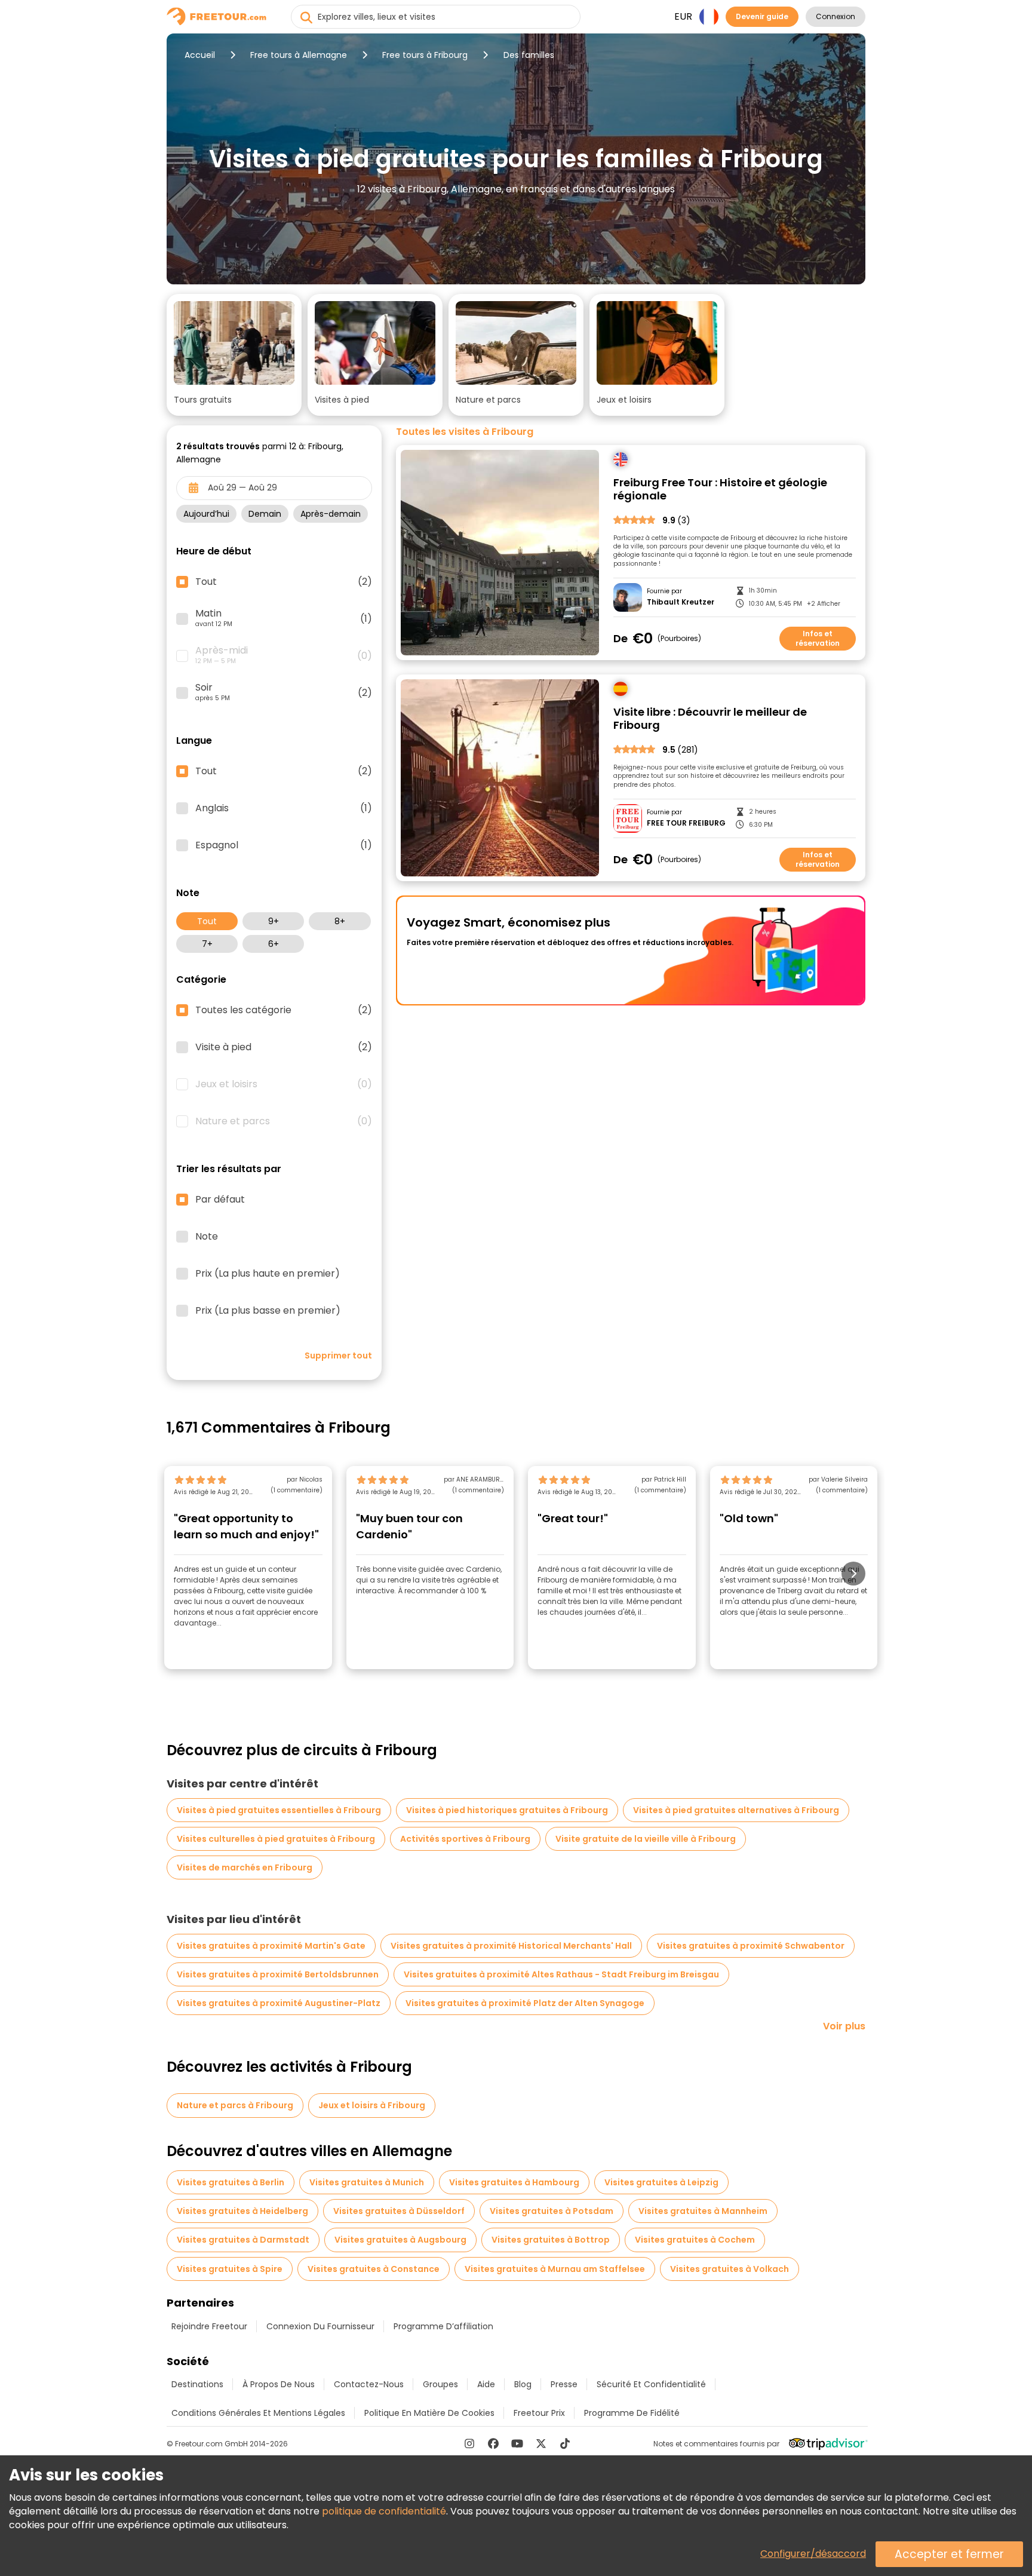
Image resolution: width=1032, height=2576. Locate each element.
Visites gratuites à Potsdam (552, 2211)
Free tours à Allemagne (299, 55)
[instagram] (469, 2443)
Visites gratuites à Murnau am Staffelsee (555, 2269)
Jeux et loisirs (284, 1084)
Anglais (284, 808)
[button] (234, 355)
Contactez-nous (369, 2384)
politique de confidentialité (384, 2511)
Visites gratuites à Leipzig (661, 2182)
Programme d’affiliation (443, 2326)
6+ (274, 944)
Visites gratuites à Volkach (730, 2269)
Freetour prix (539, 2413)
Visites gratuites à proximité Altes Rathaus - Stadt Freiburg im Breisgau (561, 1974)
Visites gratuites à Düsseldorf (399, 2211)
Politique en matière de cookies (429, 2413)
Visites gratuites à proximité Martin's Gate (271, 1946)
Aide (486, 2384)
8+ (340, 921)
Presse (564, 2384)
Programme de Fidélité (632, 2413)
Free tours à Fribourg (425, 55)
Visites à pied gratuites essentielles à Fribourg (279, 1810)
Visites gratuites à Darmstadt (243, 2240)
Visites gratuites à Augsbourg (400, 2240)
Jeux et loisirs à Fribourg (372, 2105)
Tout (207, 921)
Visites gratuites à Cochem (695, 2240)
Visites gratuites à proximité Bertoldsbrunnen (278, 1974)
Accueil (200, 55)
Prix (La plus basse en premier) (268, 1311)
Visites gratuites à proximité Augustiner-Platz (279, 2003)
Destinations (197, 2384)
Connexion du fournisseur (320, 2326)
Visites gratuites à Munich (367, 2182)
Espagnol (284, 845)
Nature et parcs (284, 1121)
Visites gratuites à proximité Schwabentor (751, 1946)
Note (207, 1237)
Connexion (836, 16)
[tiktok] (565, 2443)
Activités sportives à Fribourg (465, 1839)
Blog (523, 2384)
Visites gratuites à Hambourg (514, 2182)
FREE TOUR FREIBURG (686, 823)
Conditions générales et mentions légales (258, 2413)
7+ (207, 944)
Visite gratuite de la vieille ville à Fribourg (646, 1839)
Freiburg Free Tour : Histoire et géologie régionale (720, 490)
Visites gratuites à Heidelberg (242, 2211)
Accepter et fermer (949, 2554)
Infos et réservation (818, 638)
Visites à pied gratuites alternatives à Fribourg (736, 1810)
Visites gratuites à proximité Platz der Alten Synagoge (525, 2003)
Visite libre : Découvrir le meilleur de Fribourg (710, 719)
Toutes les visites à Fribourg (465, 432)
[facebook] (493, 2443)
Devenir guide (762, 16)
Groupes (440, 2384)
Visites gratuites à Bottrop (551, 2240)
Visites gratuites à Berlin (231, 2182)
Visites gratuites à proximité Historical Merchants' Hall (511, 1946)
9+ (274, 921)
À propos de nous (279, 2384)
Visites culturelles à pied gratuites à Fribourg (276, 1839)
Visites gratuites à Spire (230, 2269)
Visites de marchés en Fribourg (245, 1867)
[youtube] (517, 2443)
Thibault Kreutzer (681, 602)
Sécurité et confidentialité (651, 2384)
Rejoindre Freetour (209, 2326)
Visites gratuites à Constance (374, 2269)
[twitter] (541, 2443)
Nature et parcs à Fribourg (235, 2105)
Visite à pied (284, 1047)
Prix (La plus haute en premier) (268, 1274)
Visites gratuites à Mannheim (703, 2211)
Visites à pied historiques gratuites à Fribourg (507, 1810)
